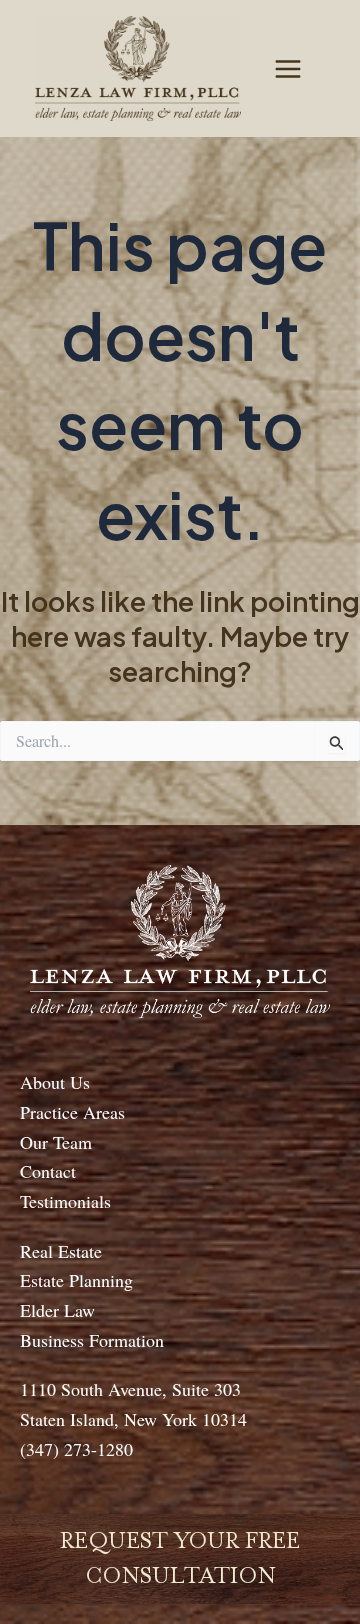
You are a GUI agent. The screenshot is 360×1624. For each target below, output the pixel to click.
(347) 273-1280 (76, 1449)
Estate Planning (76, 1280)
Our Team (56, 1142)
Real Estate (61, 1251)
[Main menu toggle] (288, 69)
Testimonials (65, 1201)
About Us (55, 1082)
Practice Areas (72, 1112)
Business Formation (92, 1340)
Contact (48, 1171)
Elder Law (57, 1310)
